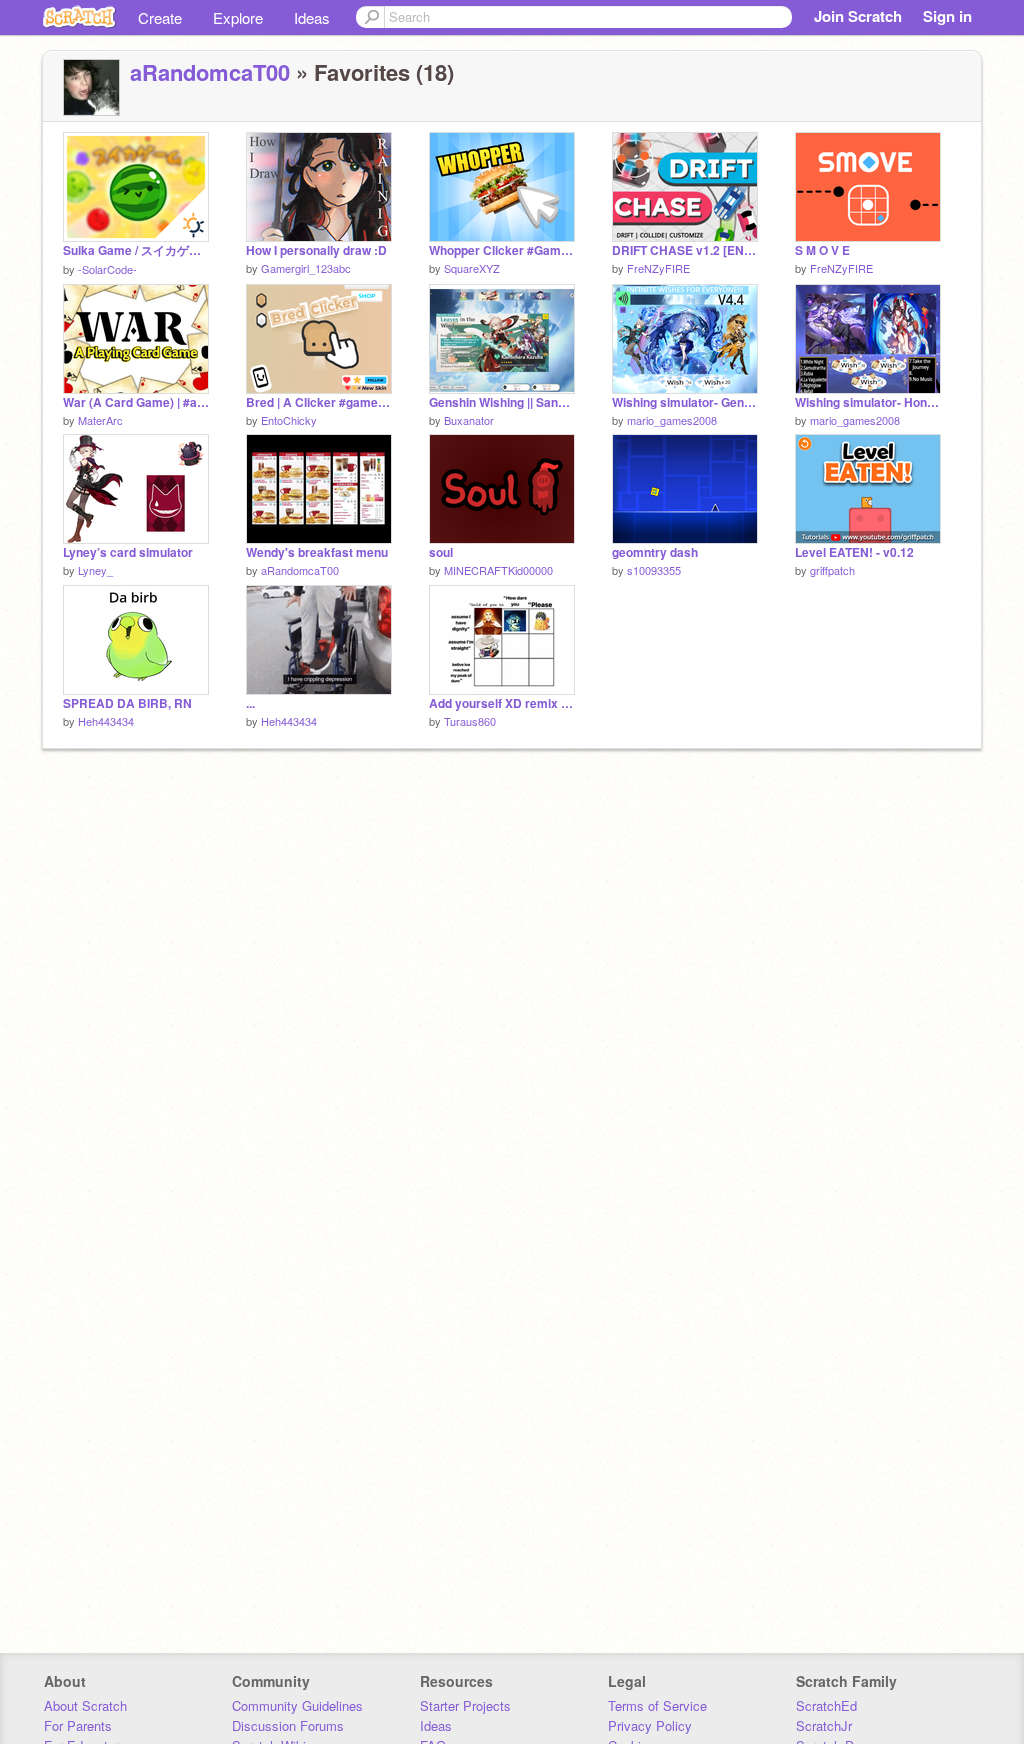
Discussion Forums (288, 1725)
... (250, 703)
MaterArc (100, 420)
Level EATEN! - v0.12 (854, 552)
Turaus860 (470, 721)
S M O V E (822, 250)
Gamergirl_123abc (306, 268)
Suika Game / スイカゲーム (136, 250)
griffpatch (832, 570)
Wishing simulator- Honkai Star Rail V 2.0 (868, 402)
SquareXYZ (472, 268)
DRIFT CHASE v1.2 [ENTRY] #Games (685, 250)
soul (441, 552)
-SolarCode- (107, 269)
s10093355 (654, 570)
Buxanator (469, 420)
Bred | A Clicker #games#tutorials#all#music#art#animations (319, 402)
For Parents (78, 1725)
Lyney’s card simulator (128, 552)
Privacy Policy (650, 1725)
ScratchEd (826, 1705)
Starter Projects (465, 1705)
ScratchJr (824, 1725)
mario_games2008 (672, 420)
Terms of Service (657, 1705)
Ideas (312, 17)
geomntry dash (655, 552)
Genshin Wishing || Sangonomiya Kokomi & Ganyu (502, 402)
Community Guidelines (297, 1705)
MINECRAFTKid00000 (498, 570)
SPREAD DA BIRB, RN (127, 703)
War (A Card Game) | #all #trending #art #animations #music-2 (136, 402)
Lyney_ (95, 570)
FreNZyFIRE (658, 268)
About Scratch (85, 1705)
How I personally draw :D (316, 250)
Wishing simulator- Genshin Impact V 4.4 (685, 402)
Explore (238, 17)
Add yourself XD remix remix (502, 703)
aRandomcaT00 (210, 72)
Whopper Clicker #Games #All (502, 250)
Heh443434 (106, 721)
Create (160, 17)
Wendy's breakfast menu (317, 552)
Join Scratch (858, 16)
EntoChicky (289, 420)
